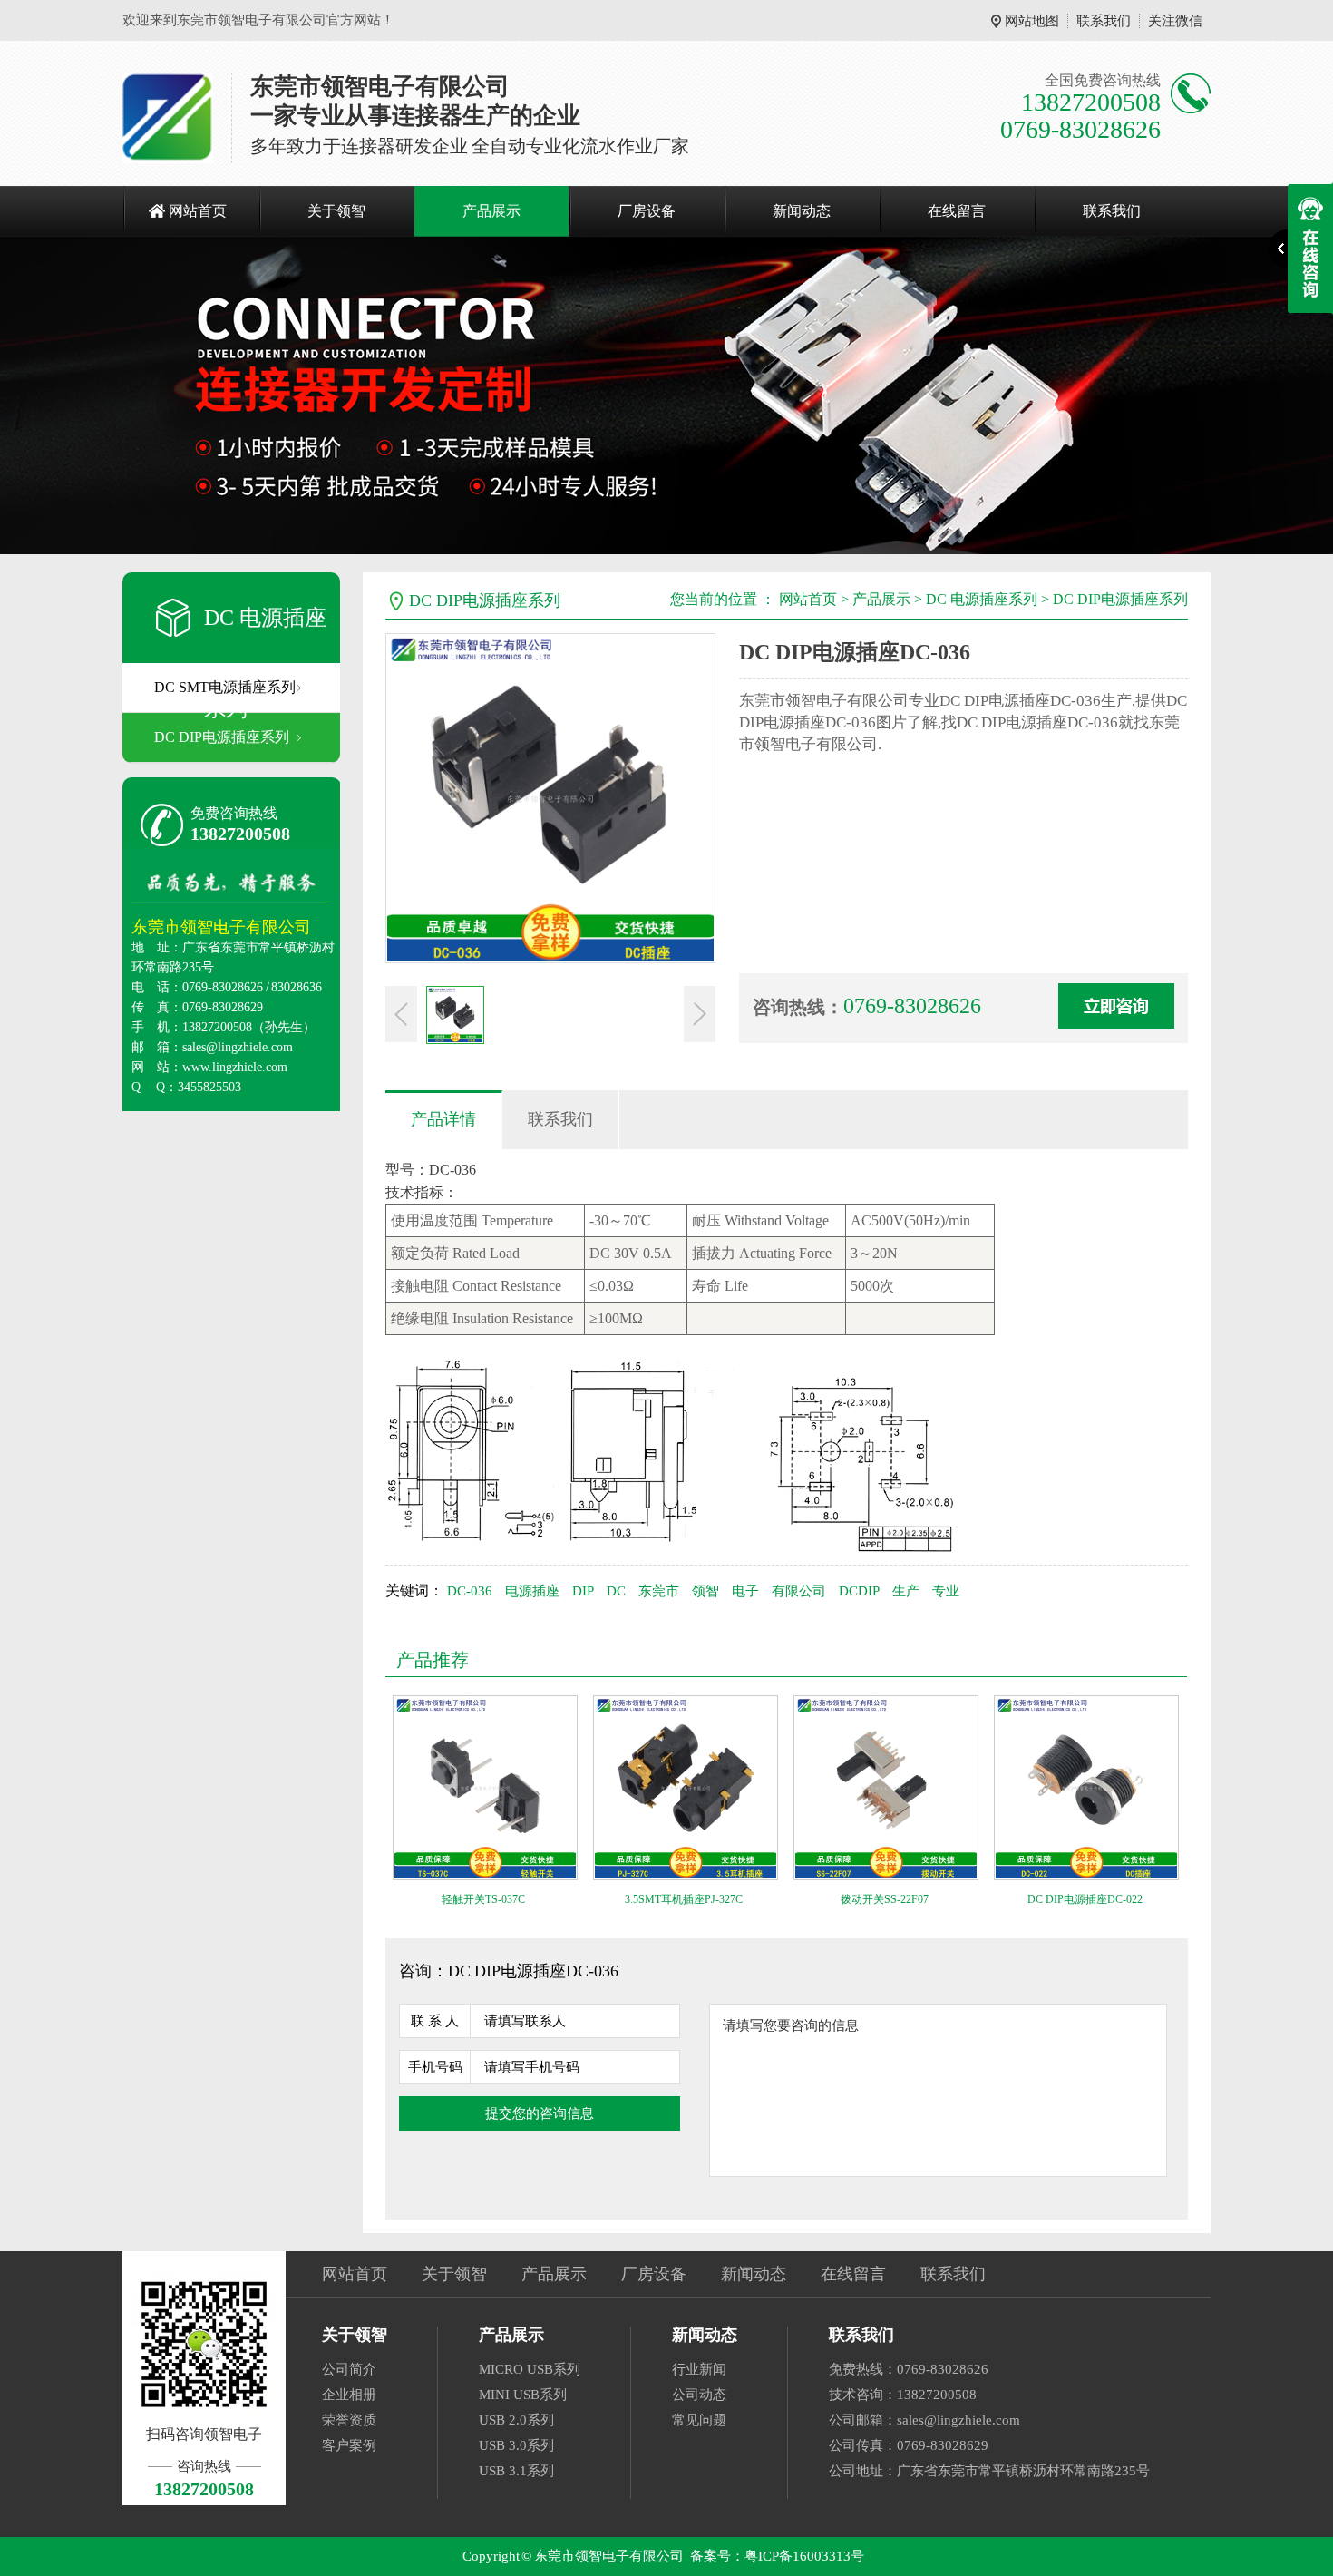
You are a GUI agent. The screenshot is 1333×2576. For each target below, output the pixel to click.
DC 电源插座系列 (982, 599)
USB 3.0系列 (516, 2445)
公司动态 (699, 2395)
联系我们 (1104, 21)
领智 (705, 1591)
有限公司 (799, 1591)
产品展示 (491, 211)
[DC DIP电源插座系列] (666, 395)
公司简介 (349, 2369)
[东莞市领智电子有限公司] (168, 118)
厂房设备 (647, 211)
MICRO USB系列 (530, 2369)
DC (616, 1591)
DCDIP (859, 1591)
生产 (906, 1591)
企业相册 (349, 2395)
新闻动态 (802, 211)
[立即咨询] (1116, 1006)
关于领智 (336, 211)
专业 (946, 1591)
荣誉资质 (349, 2420)
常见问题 (699, 2420)
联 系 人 (435, 2021)
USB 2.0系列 (516, 2420)
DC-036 (470, 1591)
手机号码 (435, 2067)
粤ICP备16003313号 (804, 2556)
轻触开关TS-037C (483, 1899)
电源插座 (532, 1591)
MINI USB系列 (523, 2395)
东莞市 (659, 1591)
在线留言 (957, 211)
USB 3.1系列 (516, 2471)
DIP (583, 1591)
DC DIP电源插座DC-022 (1085, 1899)
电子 (745, 1591)
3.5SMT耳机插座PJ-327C (684, 1899)
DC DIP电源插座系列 (222, 737)
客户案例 (349, 2445)
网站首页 (198, 211)
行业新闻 (699, 2369)
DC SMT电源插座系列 (225, 687)
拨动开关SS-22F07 (885, 1899)
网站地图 (1032, 21)
